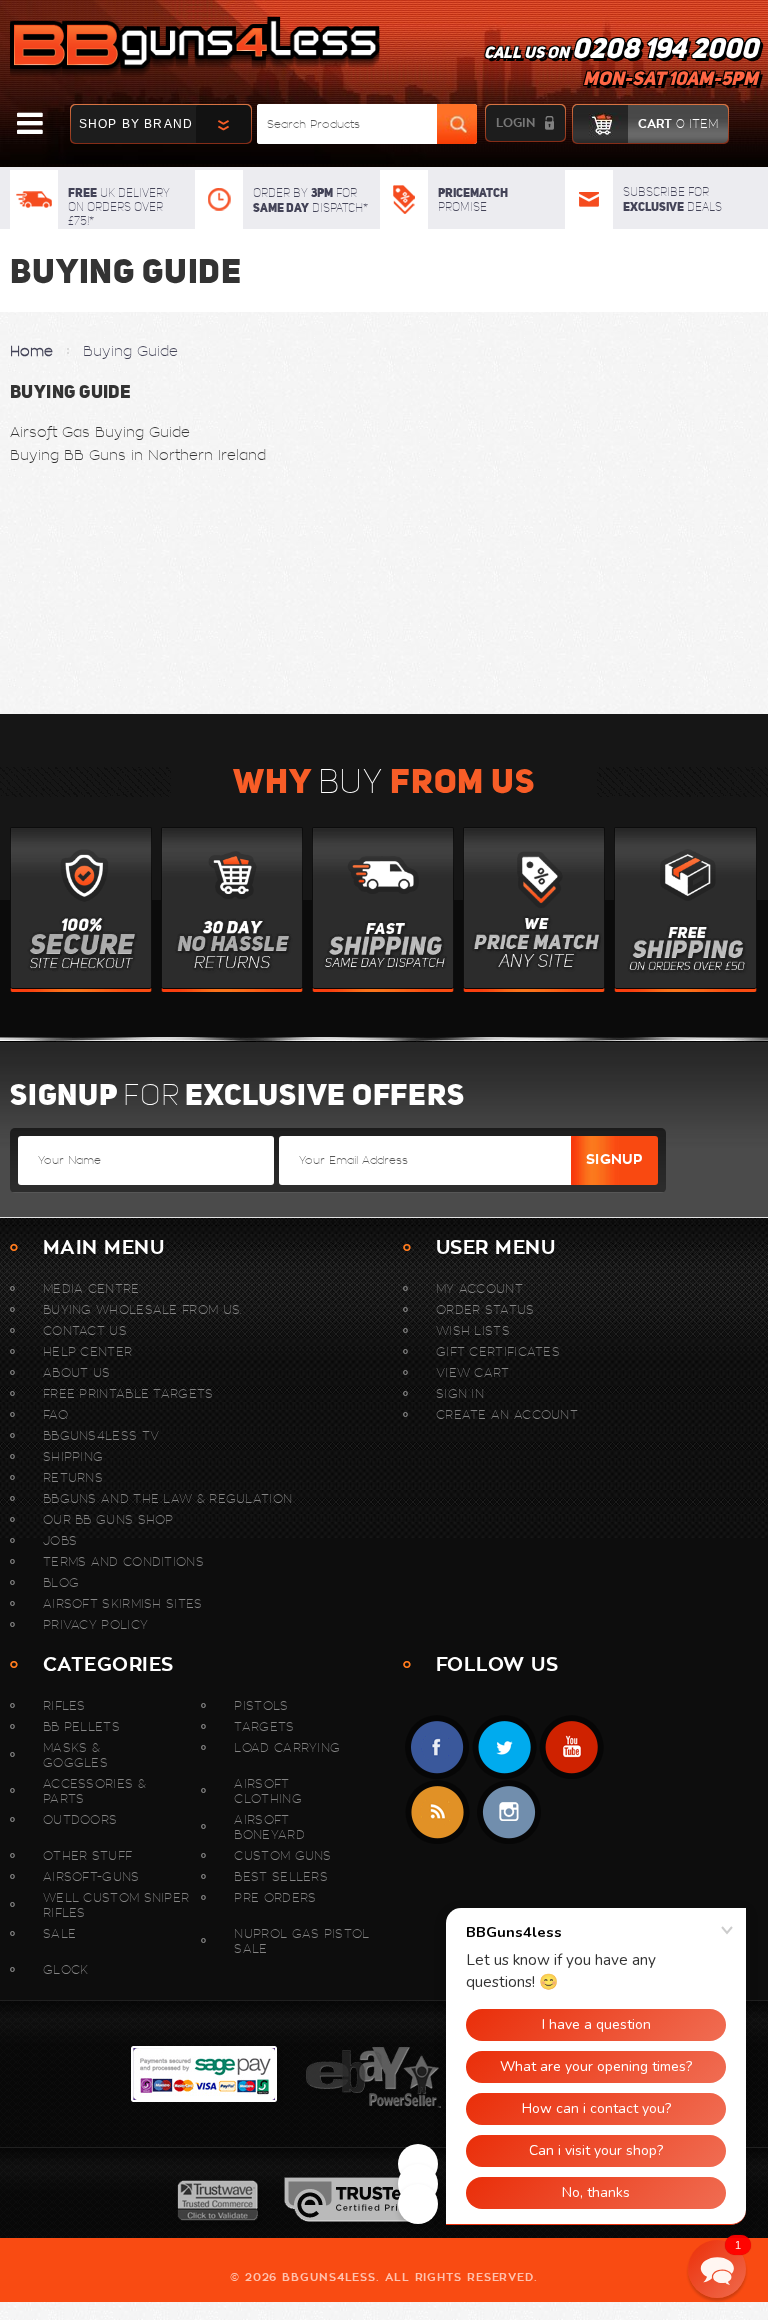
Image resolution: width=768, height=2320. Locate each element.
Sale (59, 1933)
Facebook (437, 1747)
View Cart (473, 1372)
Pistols (261, 1705)
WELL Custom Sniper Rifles (116, 1905)
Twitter (504, 1747)
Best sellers (281, 1876)
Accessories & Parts (94, 1791)
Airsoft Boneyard (269, 1827)
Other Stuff (87, 1855)
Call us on (621, 66)
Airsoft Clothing (267, 1791)
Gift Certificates (498, 1351)
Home (31, 351)
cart (678, 124)
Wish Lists (473, 1330)
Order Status (485, 1309)
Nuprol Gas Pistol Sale (301, 1941)
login (515, 123)
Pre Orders (275, 1897)
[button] (717, 2269)
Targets (264, 1726)
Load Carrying (287, 1747)
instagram (508, 1812)
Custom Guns (282, 1855)
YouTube (571, 1747)
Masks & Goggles (75, 1755)
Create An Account (507, 1414)
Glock (66, 1969)
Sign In (460, 1393)
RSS (437, 1812)
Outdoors (80, 1819)
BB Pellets (81, 1726)
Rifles (64, 1705)
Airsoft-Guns (91, 1876)
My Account (479, 1288)
